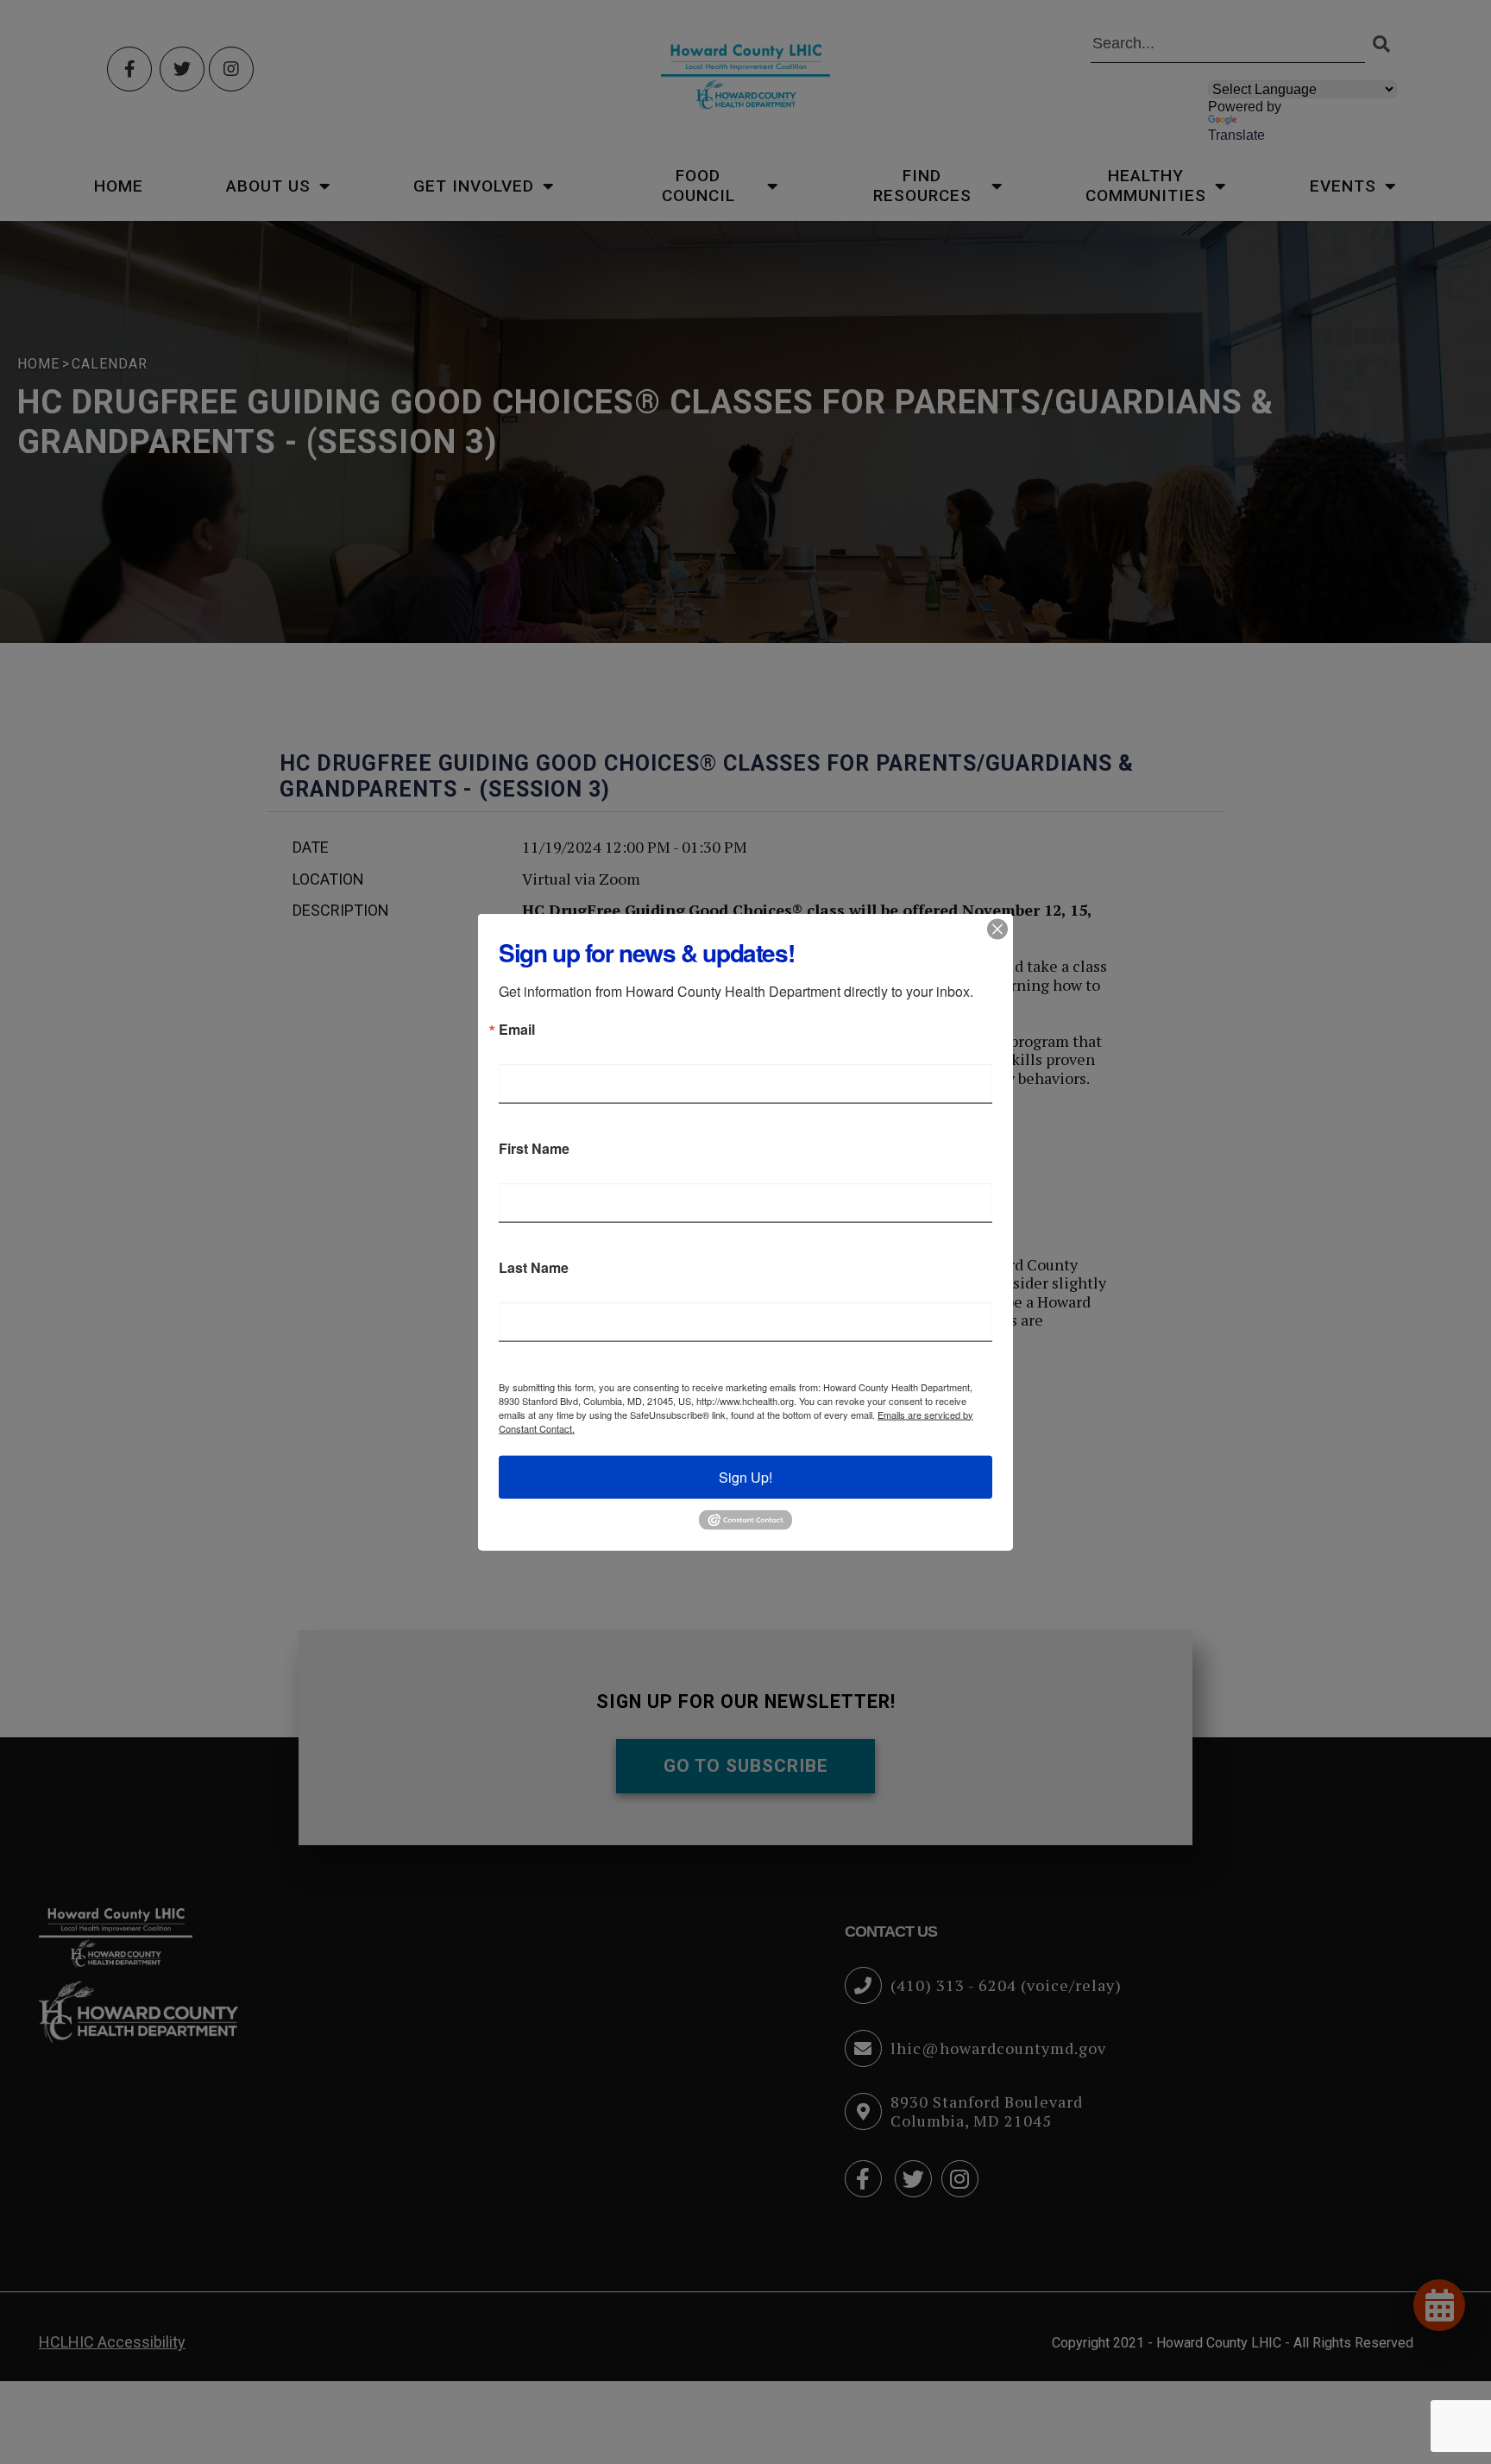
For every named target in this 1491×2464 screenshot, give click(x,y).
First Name (534, 1148)
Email (517, 1029)
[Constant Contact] (745, 1518)
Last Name (534, 1267)
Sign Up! (745, 1476)
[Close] (997, 929)
